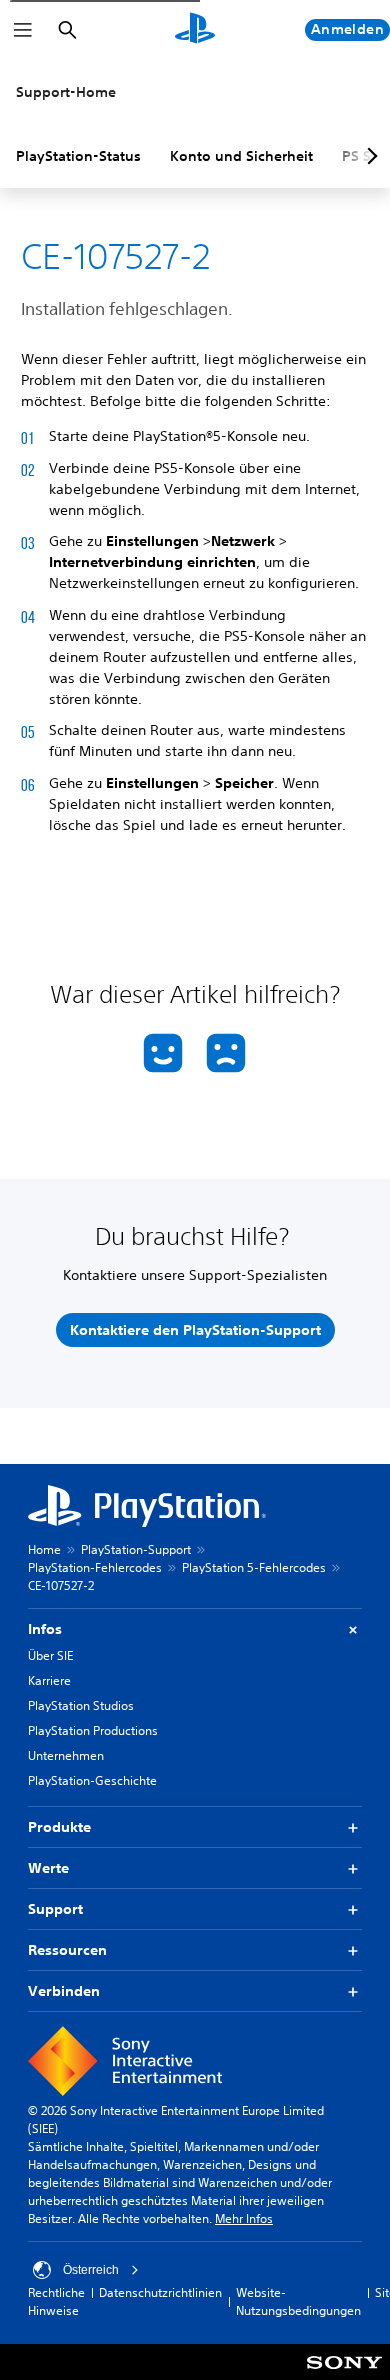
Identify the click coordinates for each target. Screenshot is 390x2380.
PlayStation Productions (93, 1730)
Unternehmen (66, 1755)
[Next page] (369, 156)
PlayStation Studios (81, 1705)
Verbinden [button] (64, 1991)
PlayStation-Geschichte (92, 1780)
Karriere (49, 1680)
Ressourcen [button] (67, 1950)
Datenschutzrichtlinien (160, 2292)
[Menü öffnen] (23, 30)
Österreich (91, 2270)
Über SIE (50, 1655)
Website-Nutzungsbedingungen (298, 2301)
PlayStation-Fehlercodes (95, 1567)
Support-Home (66, 92)
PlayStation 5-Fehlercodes (254, 1567)
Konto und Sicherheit (241, 156)
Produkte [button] (59, 1827)
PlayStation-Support (136, 1549)
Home (44, 1549)
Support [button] (55, 1909)
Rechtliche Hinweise (56, 2301)
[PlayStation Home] (195, 30)
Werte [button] (48, 1868)
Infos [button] (45, 1629)
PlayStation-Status (78, 156)
